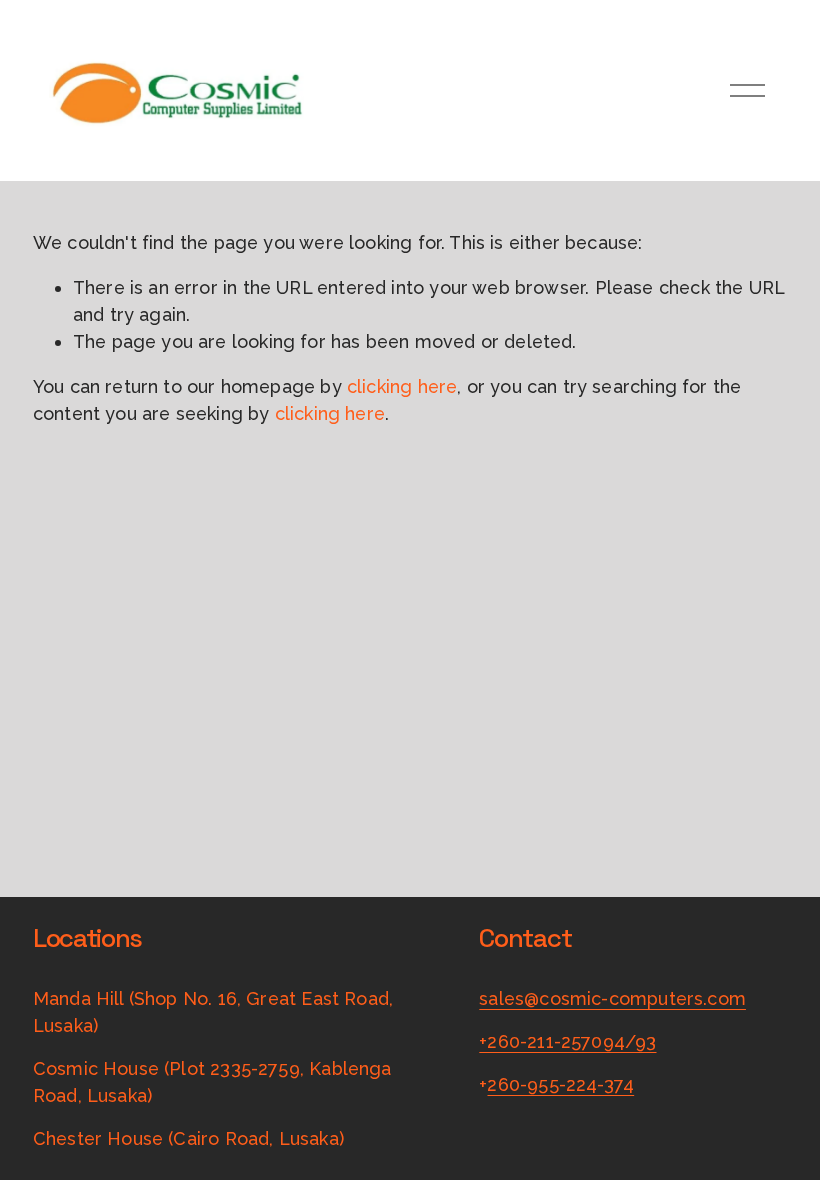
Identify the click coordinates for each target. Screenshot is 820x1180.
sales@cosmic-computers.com (612, 998)
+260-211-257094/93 (567, 1041)
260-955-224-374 (560, 1084)
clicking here (402, 386)
